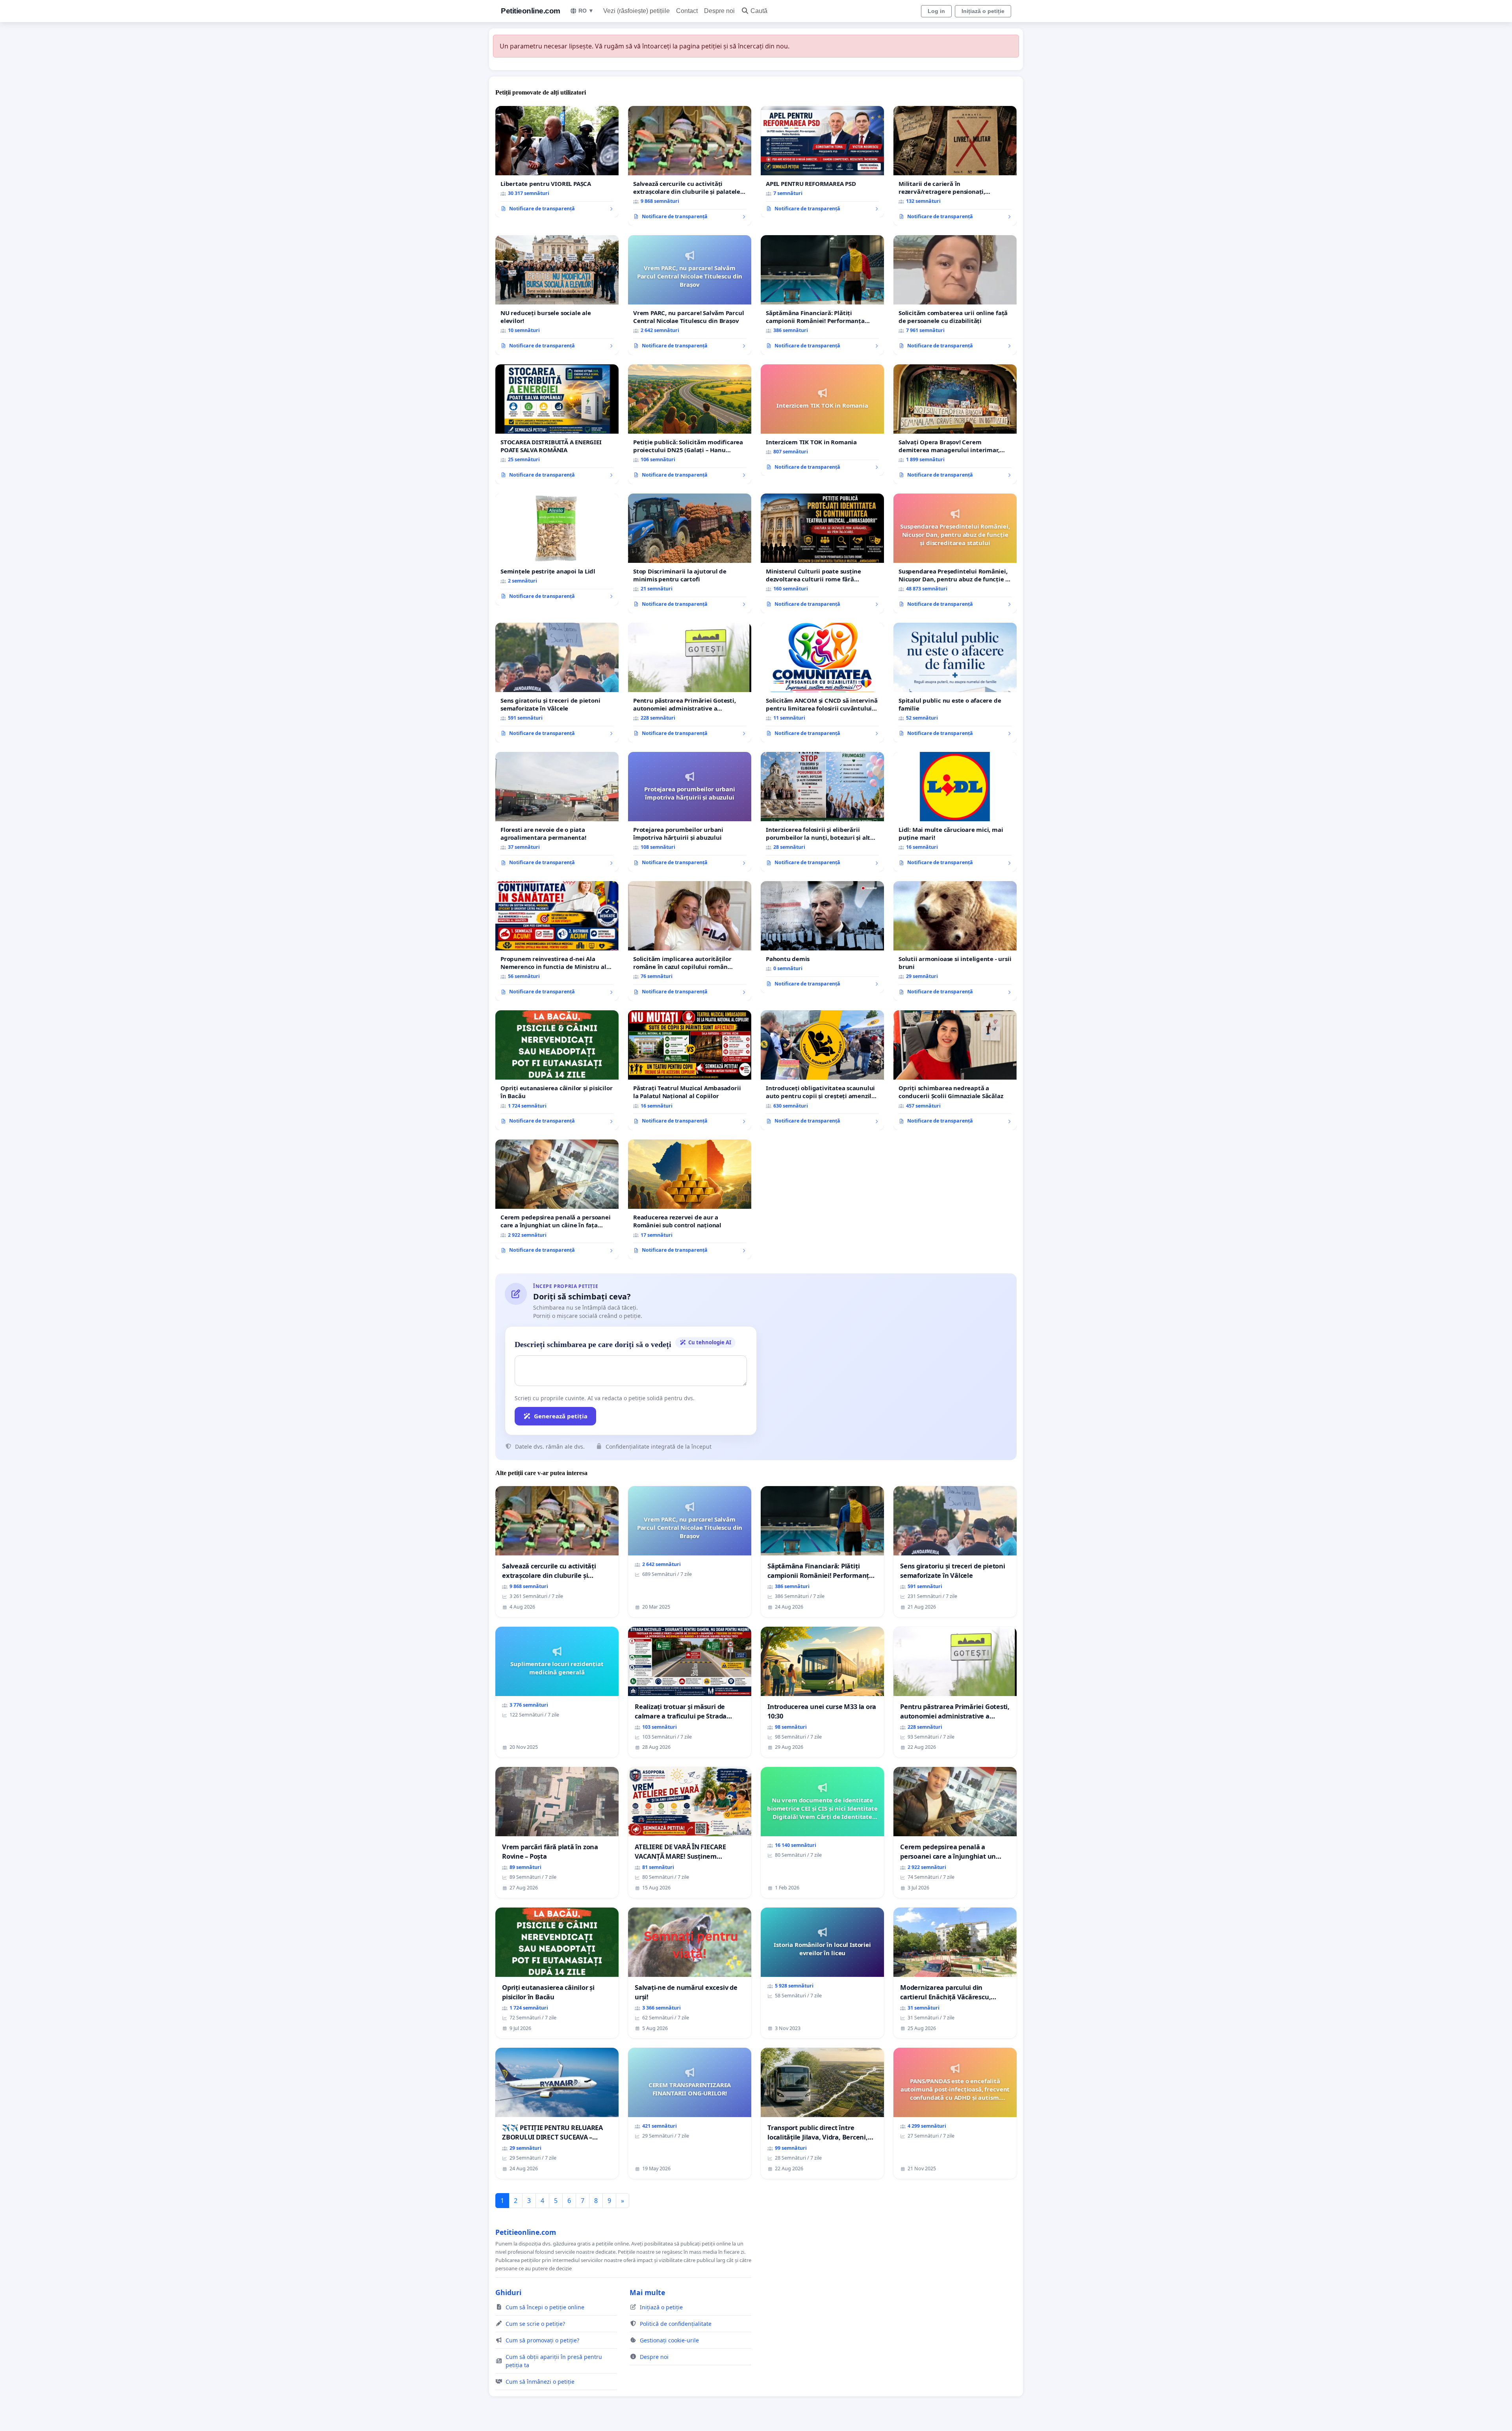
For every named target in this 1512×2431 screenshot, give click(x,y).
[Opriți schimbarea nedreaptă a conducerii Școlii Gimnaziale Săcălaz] (955, 1070)
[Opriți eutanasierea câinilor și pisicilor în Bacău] (557, 1070)
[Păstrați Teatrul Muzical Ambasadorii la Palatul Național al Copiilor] (690, 1070)
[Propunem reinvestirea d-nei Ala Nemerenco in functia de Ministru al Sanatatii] (557, 941)
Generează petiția (561, 1416)
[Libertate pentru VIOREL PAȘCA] (557, 162)
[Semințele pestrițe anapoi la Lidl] (557, 549)
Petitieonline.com (531, 11)
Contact (687, 11)
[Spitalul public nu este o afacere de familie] (955, 683)
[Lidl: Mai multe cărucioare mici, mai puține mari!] (955, 812)
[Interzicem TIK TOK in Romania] (822, 420)
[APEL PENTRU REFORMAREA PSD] (822, 162)
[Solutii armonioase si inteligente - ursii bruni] (955, 941)
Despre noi (719, 11)
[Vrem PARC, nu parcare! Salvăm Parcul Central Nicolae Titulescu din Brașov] (690, 295)
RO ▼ (586, 11)
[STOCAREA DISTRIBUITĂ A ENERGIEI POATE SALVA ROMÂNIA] (557, 424)
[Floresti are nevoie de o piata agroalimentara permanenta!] (557, 812)
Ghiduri (508, 2292)
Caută (759, 11)
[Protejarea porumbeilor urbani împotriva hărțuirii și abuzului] (690, 812)
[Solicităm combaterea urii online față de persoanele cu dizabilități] (955, 295)
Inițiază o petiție (983, 11)
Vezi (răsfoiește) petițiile (636, 11)
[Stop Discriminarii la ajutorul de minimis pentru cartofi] (690, 553)
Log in (936, 11)
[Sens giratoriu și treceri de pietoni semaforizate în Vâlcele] (557, 683)
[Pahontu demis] (822, 937)
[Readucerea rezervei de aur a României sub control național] (690, 1199)
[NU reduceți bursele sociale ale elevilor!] (557, 295)
